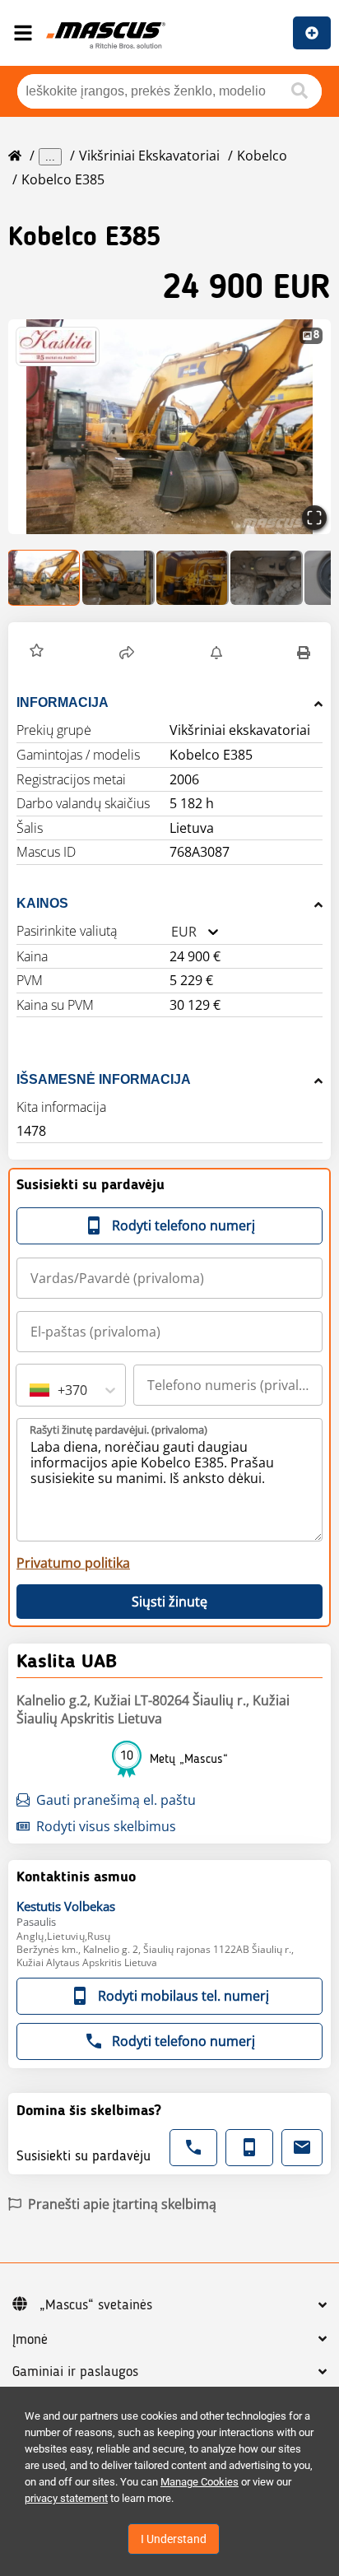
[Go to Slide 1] (44, 578)
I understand (174, 2539)
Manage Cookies (200, 2482)
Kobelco (262, 156)
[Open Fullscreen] (314, 518)
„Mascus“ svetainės (96, 2305)
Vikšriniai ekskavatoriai (149, 156)
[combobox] (171, 932)
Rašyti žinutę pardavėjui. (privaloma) (118, 1430)
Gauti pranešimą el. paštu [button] (116, 1800)
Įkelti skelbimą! (312, 33)
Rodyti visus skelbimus (106, 1826)
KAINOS (42, 903)
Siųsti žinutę (169, 1602)
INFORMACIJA (63, 702)
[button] (169, 427)
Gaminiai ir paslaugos (75, 2372)
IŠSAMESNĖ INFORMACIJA (104, 1079)
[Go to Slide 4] (267, 578)
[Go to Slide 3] (193, 578)
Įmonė (30, 2340)
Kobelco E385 (63, 179)
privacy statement (66, 2498)
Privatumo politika (73, 1563)
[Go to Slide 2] (118, 578)
